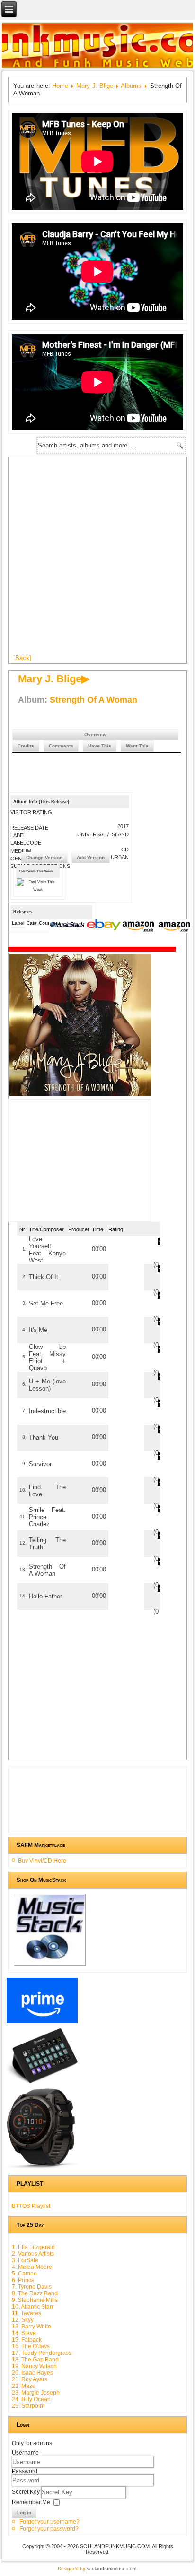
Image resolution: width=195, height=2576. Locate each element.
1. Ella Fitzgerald (33, 2247)
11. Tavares (27, 2313)
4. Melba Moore (32, 2267)
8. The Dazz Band (35, 2293)
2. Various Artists (33, 2254)
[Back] (22, 658)
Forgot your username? (49, 2522)
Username (25, 2453)
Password (25, 2471)
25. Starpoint (28, 2406)
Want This (137, 746)
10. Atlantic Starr (33, 2307)
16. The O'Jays (31, 2346)
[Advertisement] (97, 559)
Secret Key (27, 2492)
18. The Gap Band (35, 2360)
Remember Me (31, 2502)
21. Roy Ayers (30, 2379)
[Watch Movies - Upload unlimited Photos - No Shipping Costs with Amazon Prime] (42, 2023)
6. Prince (23, 2280)
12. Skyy (23, 2320)
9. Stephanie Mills (35, 2300)
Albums (131, 86)
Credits (26, 746)
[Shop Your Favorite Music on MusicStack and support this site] (49, 1966)
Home (60, 86)
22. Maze (24, 2386)
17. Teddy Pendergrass (42, 2353)
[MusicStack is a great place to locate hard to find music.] (68, 926)
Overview (95, 734)
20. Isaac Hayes (32, 2373)
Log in (24, 2512)
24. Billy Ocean (31, 2399)
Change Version (44, 857)
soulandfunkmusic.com (111, 2569)
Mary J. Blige (94, 86)
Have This (100, 746)
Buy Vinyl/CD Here (42, 1861)
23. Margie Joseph (36, 2393)
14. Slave (24, 2333)
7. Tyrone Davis (32, 2287)
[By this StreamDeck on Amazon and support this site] (42, 2083)
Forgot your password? (49, 2529)
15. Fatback (27, 2340)
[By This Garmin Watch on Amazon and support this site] (42, 2169)
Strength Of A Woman (93, 700)
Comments (61, 746)
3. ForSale (25, 2260)
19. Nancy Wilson (34, 2366)
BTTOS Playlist (31, 2206)
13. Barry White (31, 2327)
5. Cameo (24, 2274)
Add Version (91, 857)
